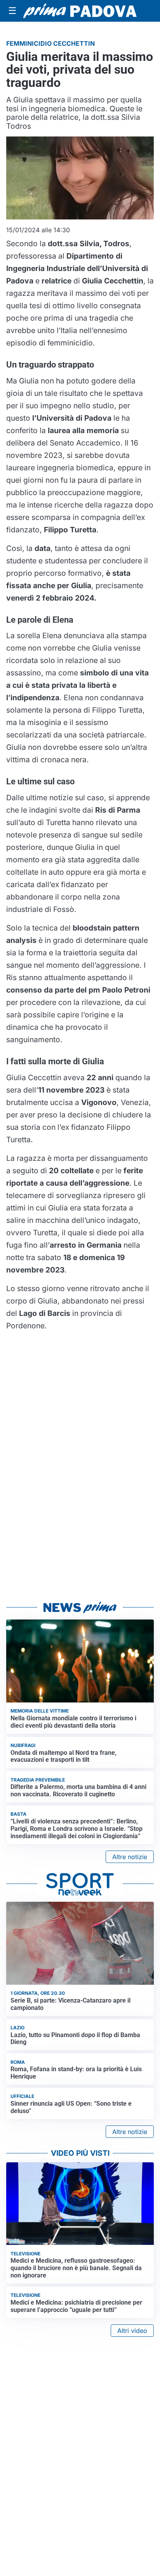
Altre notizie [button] (130, 1857)
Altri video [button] (132, 2331)
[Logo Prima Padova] (80, 11)
